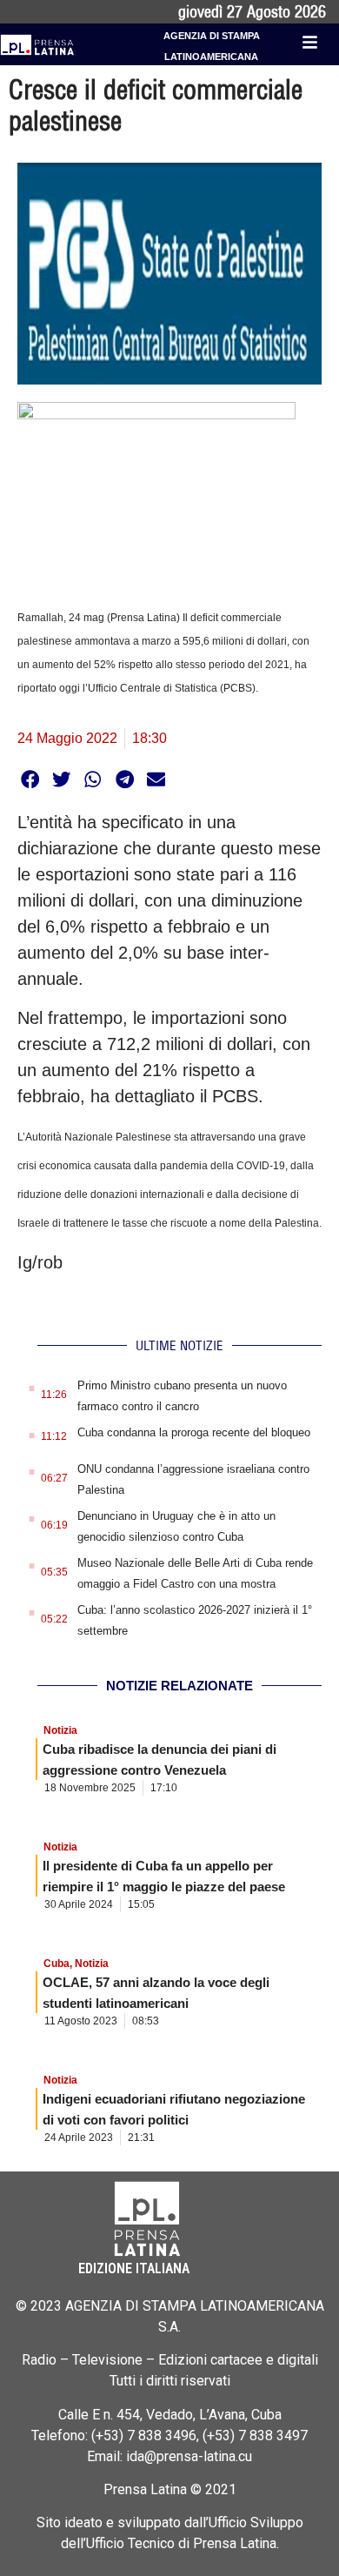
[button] (30, 779)
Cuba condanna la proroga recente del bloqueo (194, 1432)
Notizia (60, 1730)
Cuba (56, 1964)
